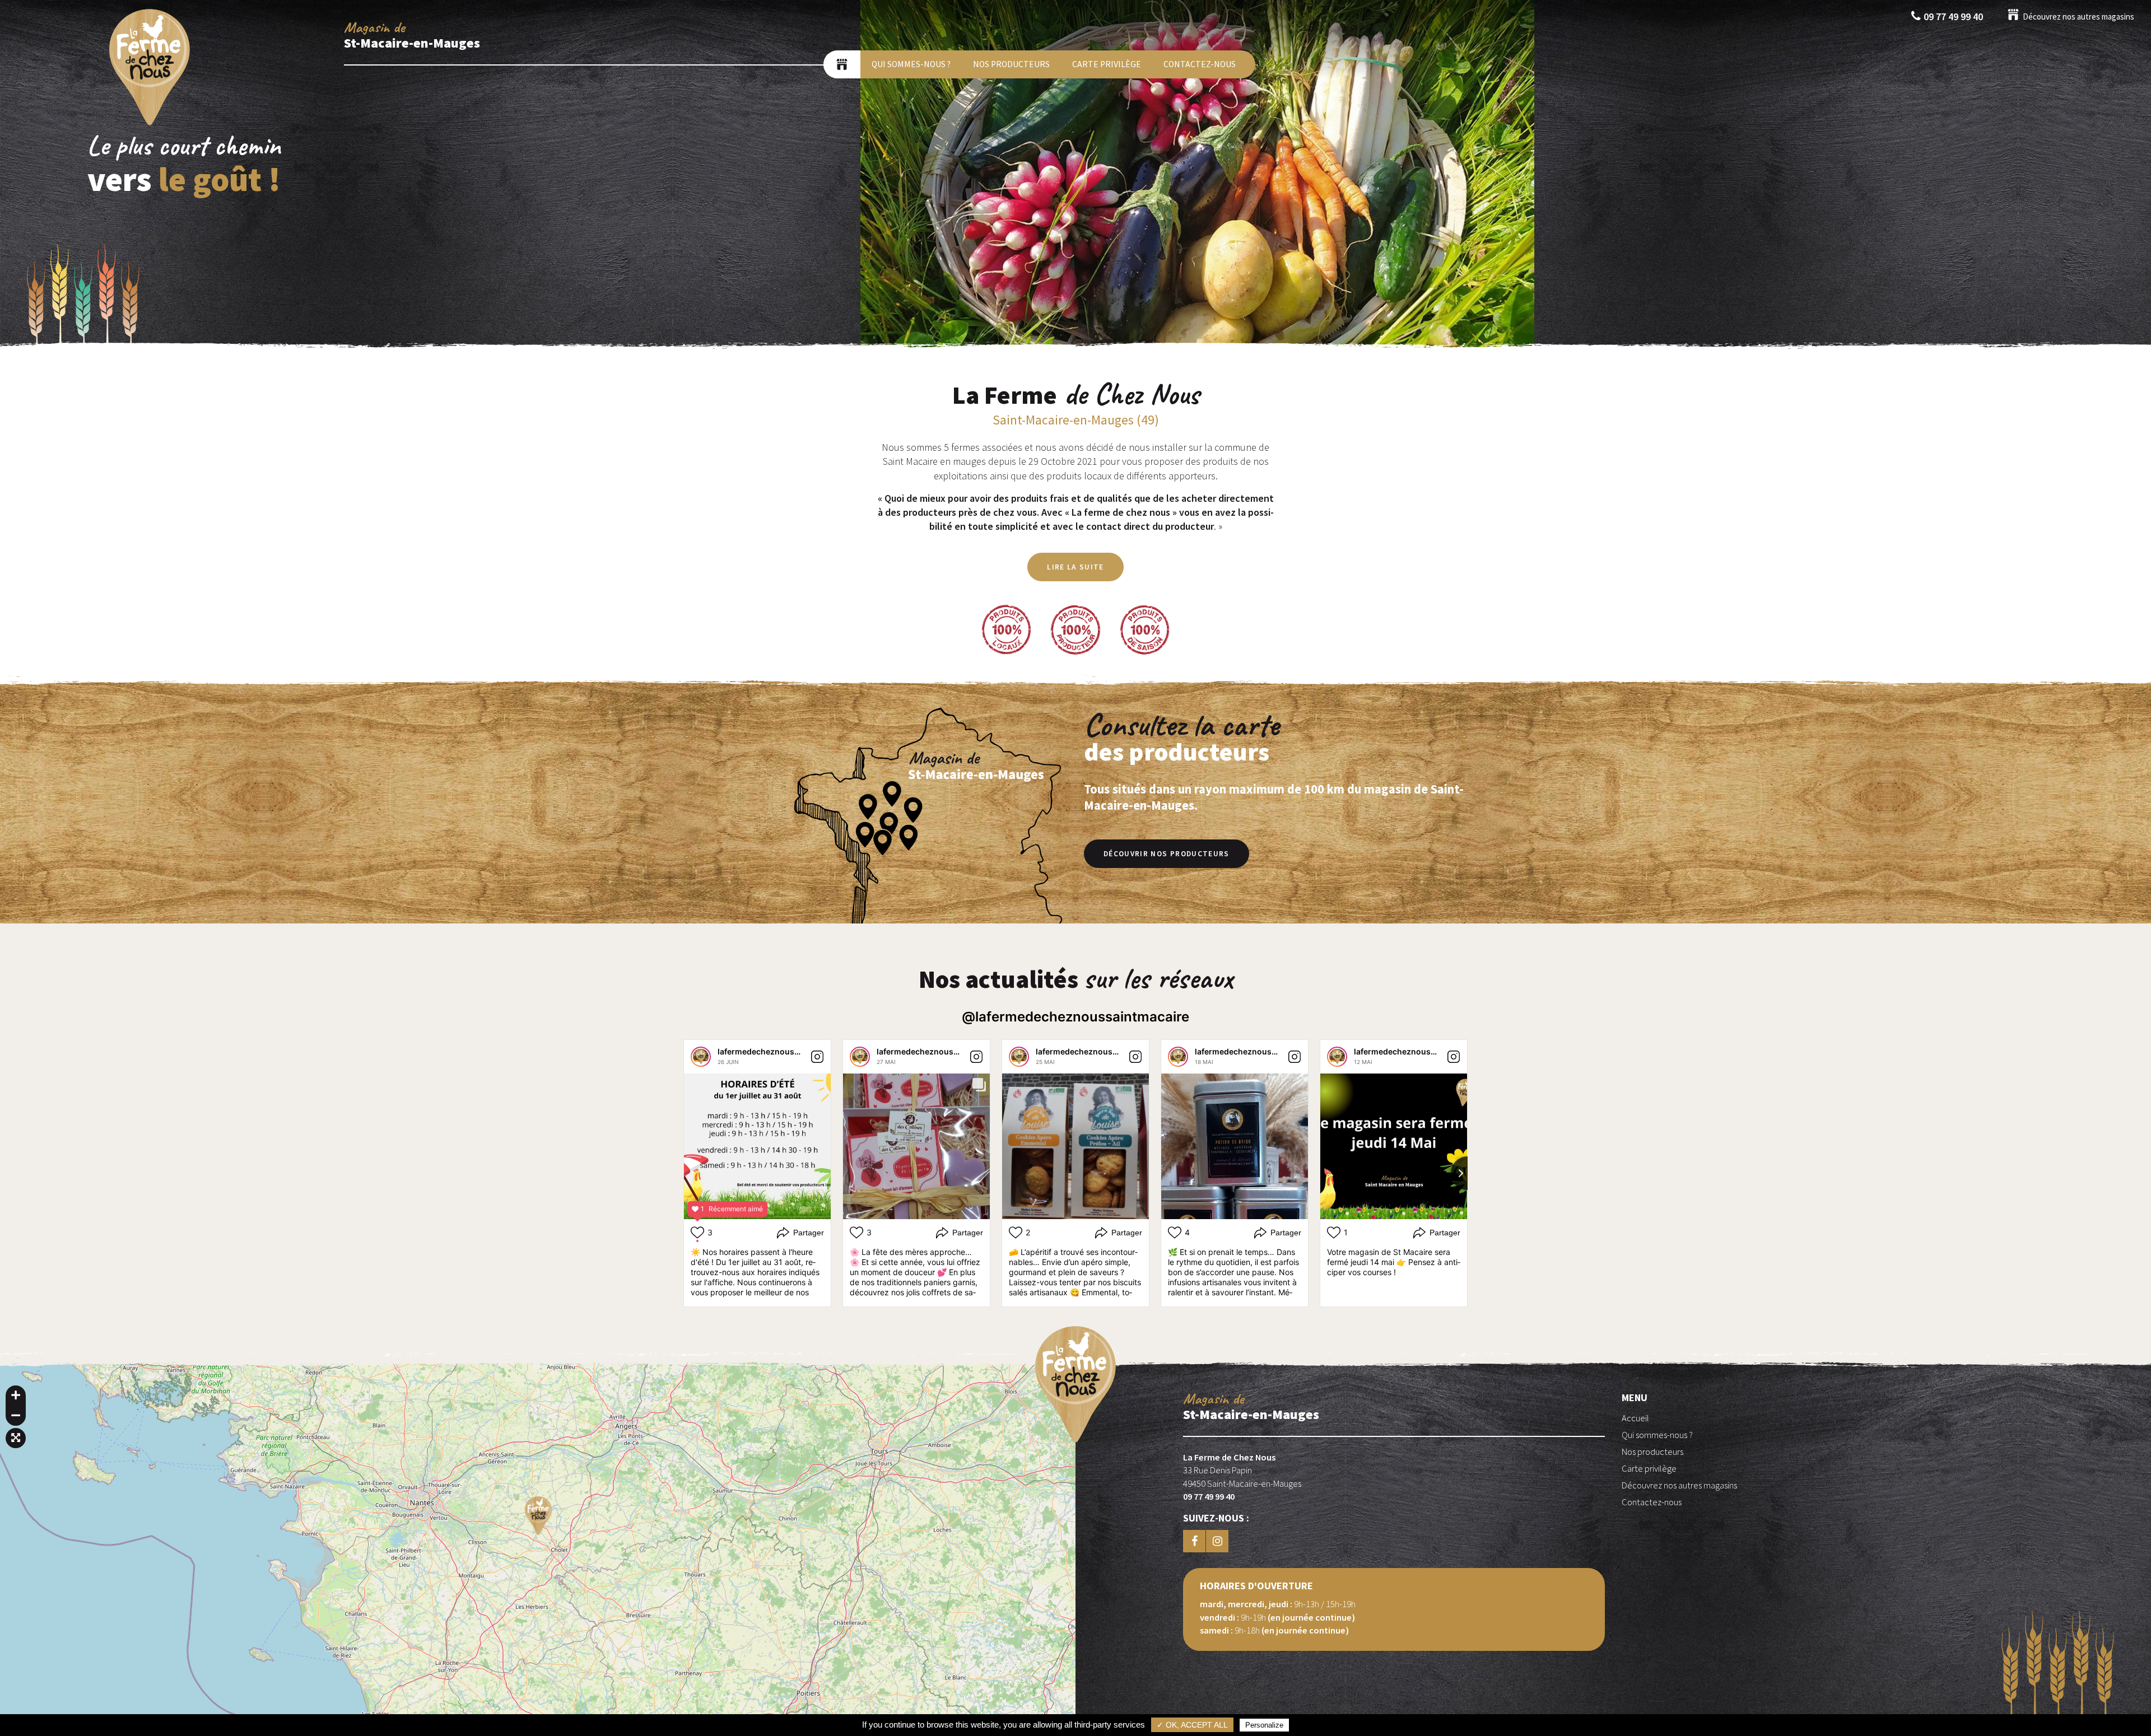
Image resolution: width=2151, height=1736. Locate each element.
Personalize (1264, 1725)
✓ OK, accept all (1192, 1725)
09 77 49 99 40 (1953, 17)
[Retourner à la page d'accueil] (150, 125)
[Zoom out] (16, 1416)
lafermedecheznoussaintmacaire (781, 1051)
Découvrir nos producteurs (1167, 854)
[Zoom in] (16, 1396)
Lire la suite (1075, 567)
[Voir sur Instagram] (817, 1057)
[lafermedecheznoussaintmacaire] (701, 1057)
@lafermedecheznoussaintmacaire (1075, 1017)
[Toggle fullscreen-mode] (16, 1438)
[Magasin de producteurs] (842, 64)
